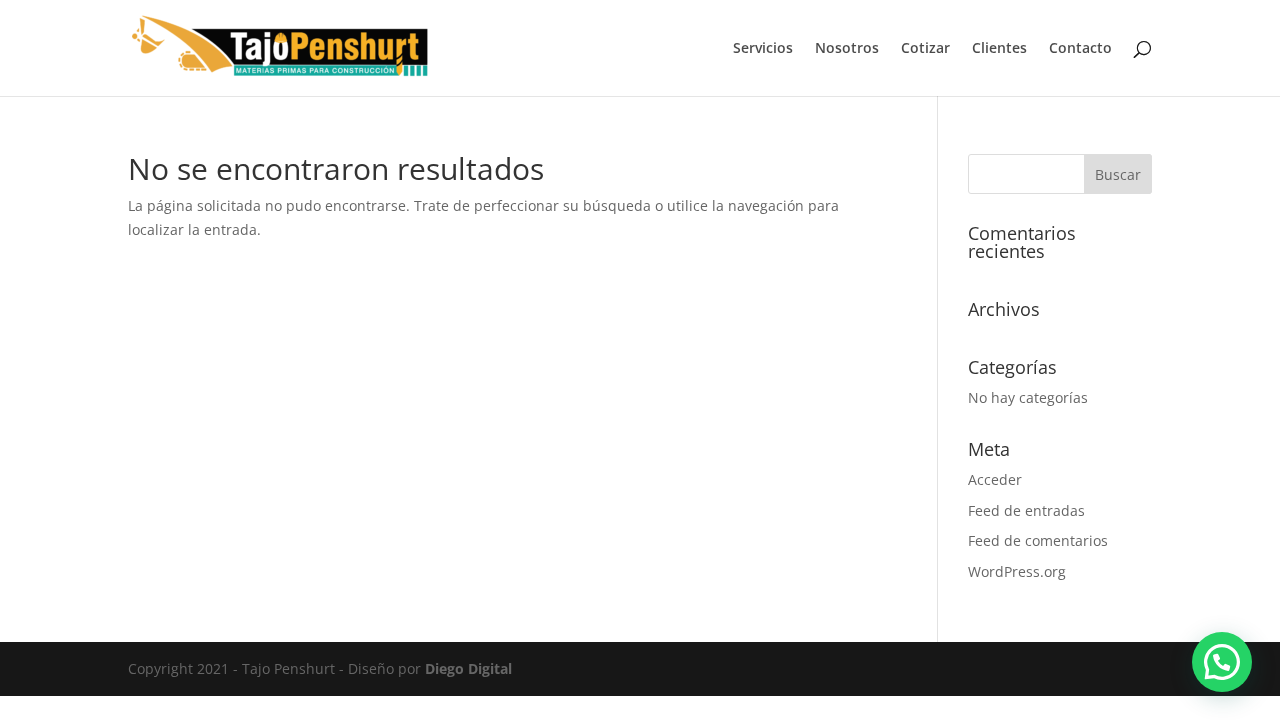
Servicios (763, 49)
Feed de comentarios (1038, 540)
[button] (1222, 662)
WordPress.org (1017, 571)
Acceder (995, 479)
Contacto (1080, 49)
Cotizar (925, 49)
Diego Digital (468, 668)
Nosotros (847, 49)
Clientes (999, 49)
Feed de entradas (1026, 510)
